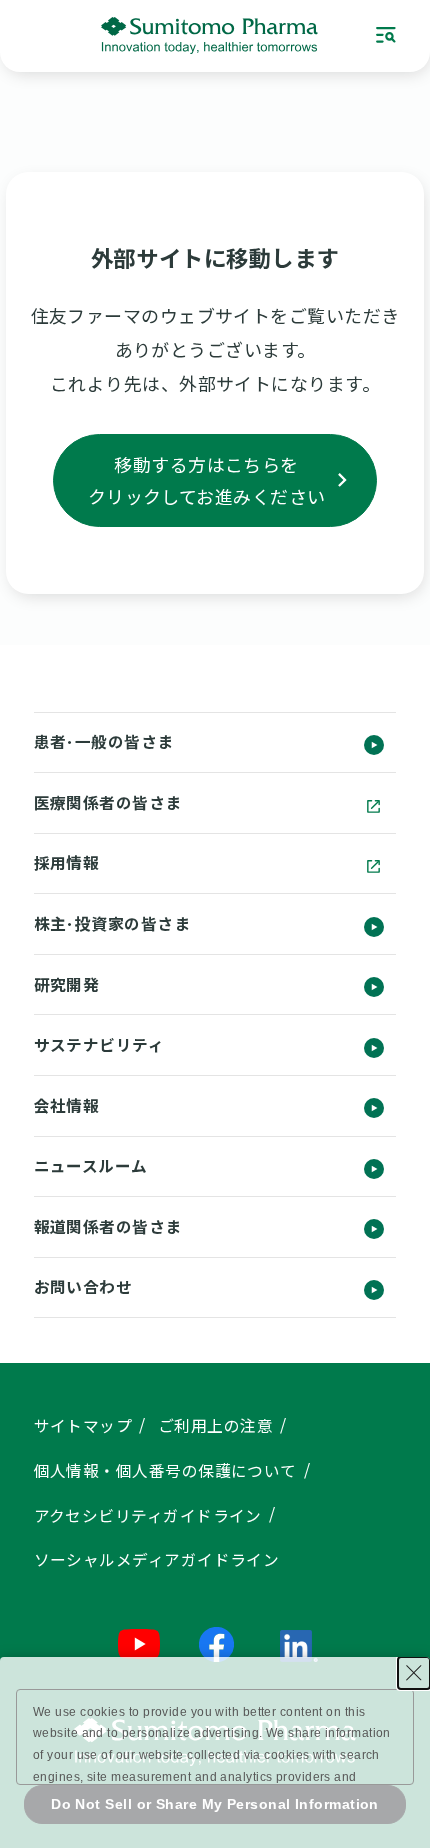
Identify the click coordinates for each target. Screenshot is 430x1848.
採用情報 (67, 862)
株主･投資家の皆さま (112, 923)
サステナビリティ (99, 1044)
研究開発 (67, 984)
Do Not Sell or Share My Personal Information (215, 1804)
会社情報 (67, 1105)
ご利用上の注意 (215, 1425)
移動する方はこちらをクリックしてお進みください (207, 480)
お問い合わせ (83, 1286)
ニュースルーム (91, 1165)
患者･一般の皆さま (104, 741)
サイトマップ (83, 1425)
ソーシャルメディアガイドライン (157, 1559)
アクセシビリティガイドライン (148, 1515)
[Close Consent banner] (414, 1673)
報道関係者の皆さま (108, 1226)
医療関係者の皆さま (108, 802)
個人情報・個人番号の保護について (165, 1470)
